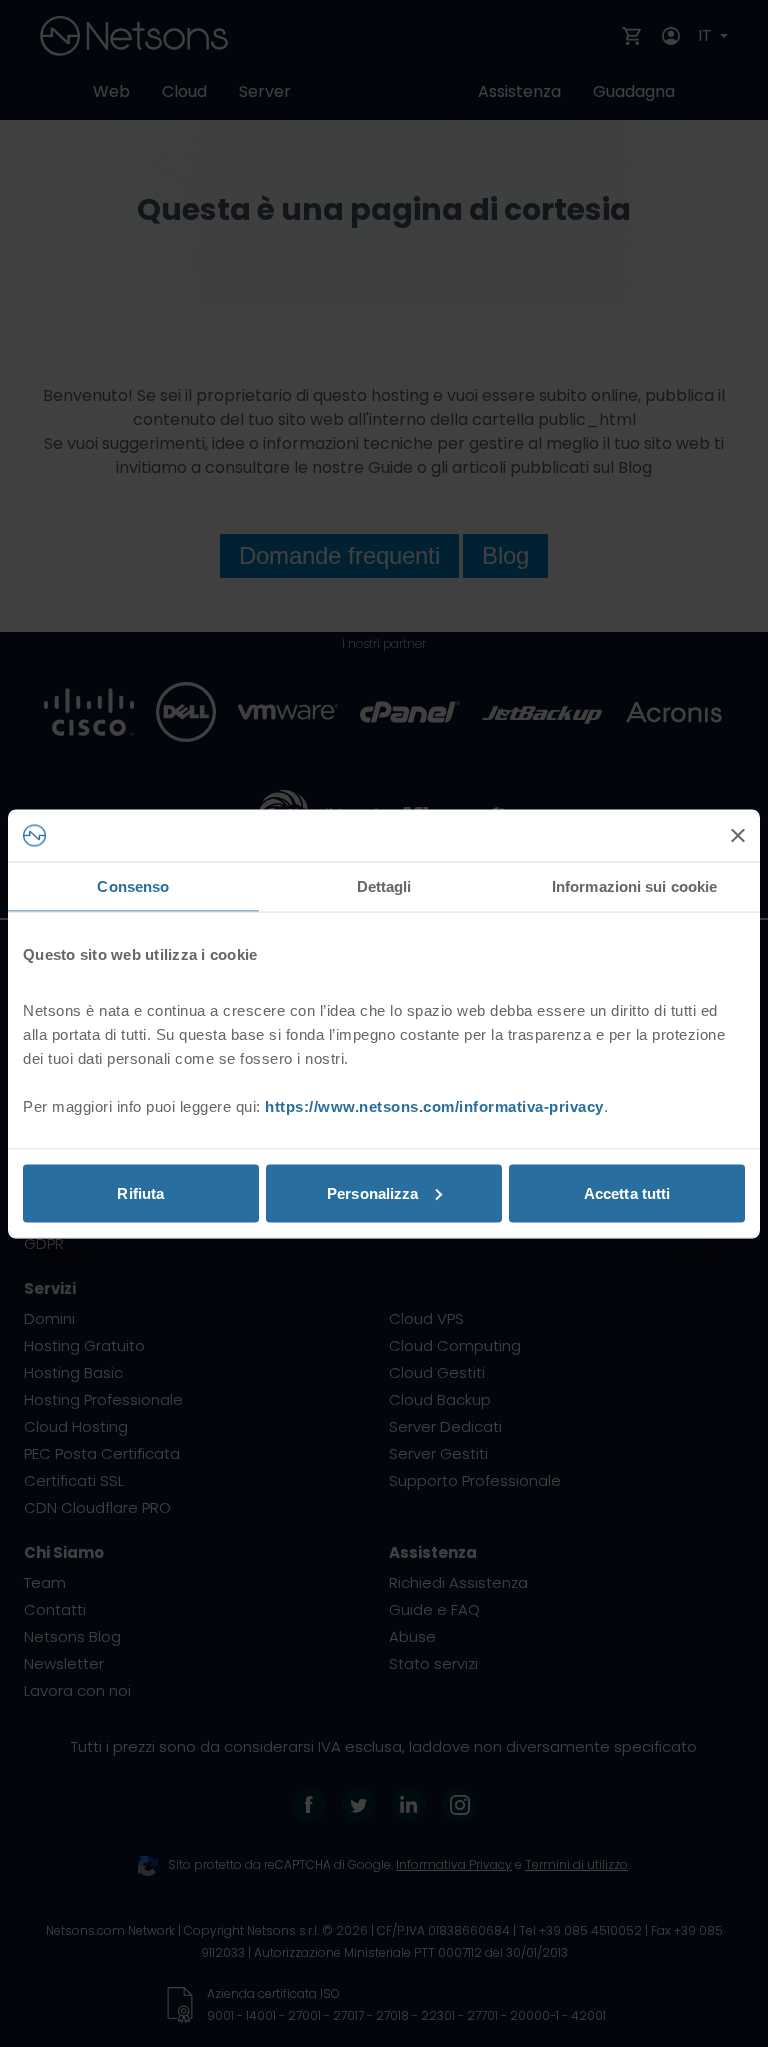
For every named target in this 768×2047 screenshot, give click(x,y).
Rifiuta (140, 1192)
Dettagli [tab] (384, 886)
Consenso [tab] (133, 886)
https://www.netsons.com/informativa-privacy (434, 1105)
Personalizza (372, 1192)
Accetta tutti (627, 1192)
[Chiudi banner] (738, 835)
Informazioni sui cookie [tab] (634, 886)
